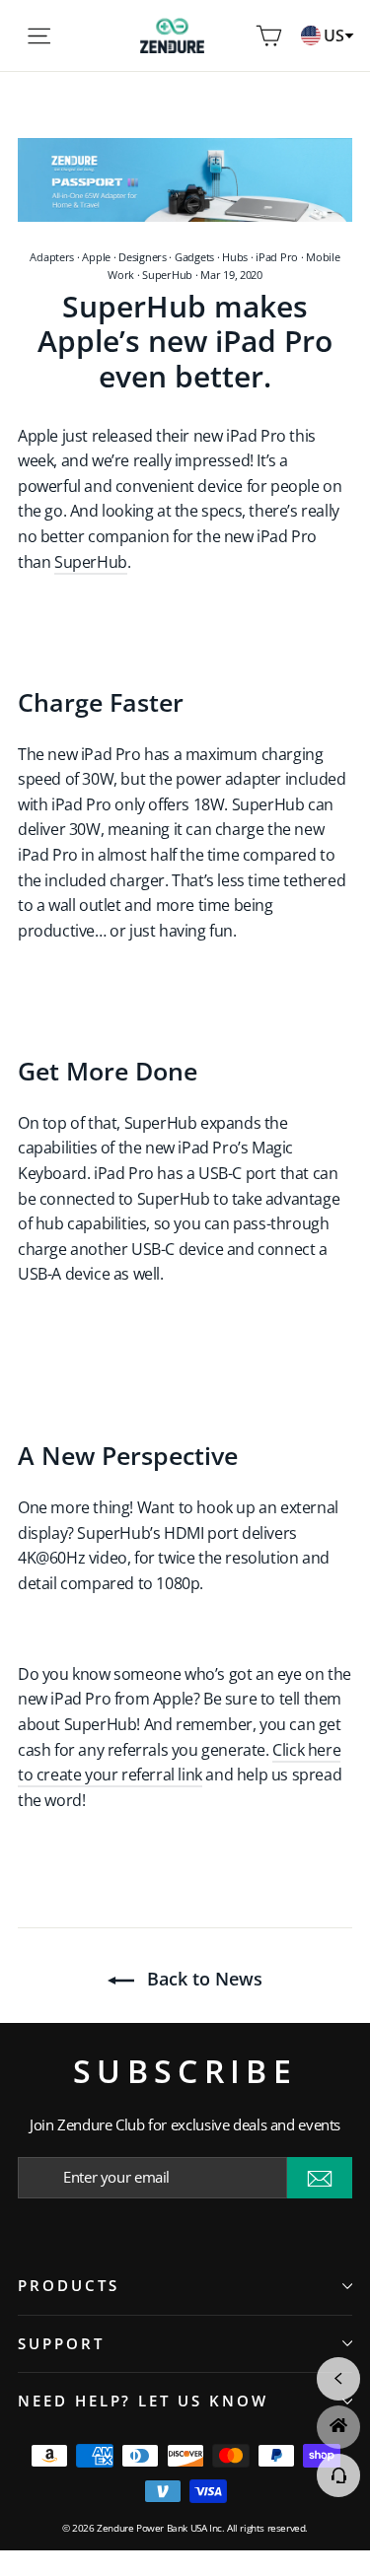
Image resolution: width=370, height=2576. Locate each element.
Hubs (235, 257)
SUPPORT (61, 2343)
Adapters (52, 257)
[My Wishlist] (240, 35)
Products (69, 2285)
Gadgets (194, 257)
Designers (143, 257)
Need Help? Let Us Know (143, 2401)
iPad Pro (277, 257)
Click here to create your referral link (179, 1763)
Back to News (202, 1979)
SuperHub (167, 275)
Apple (96, 257)
